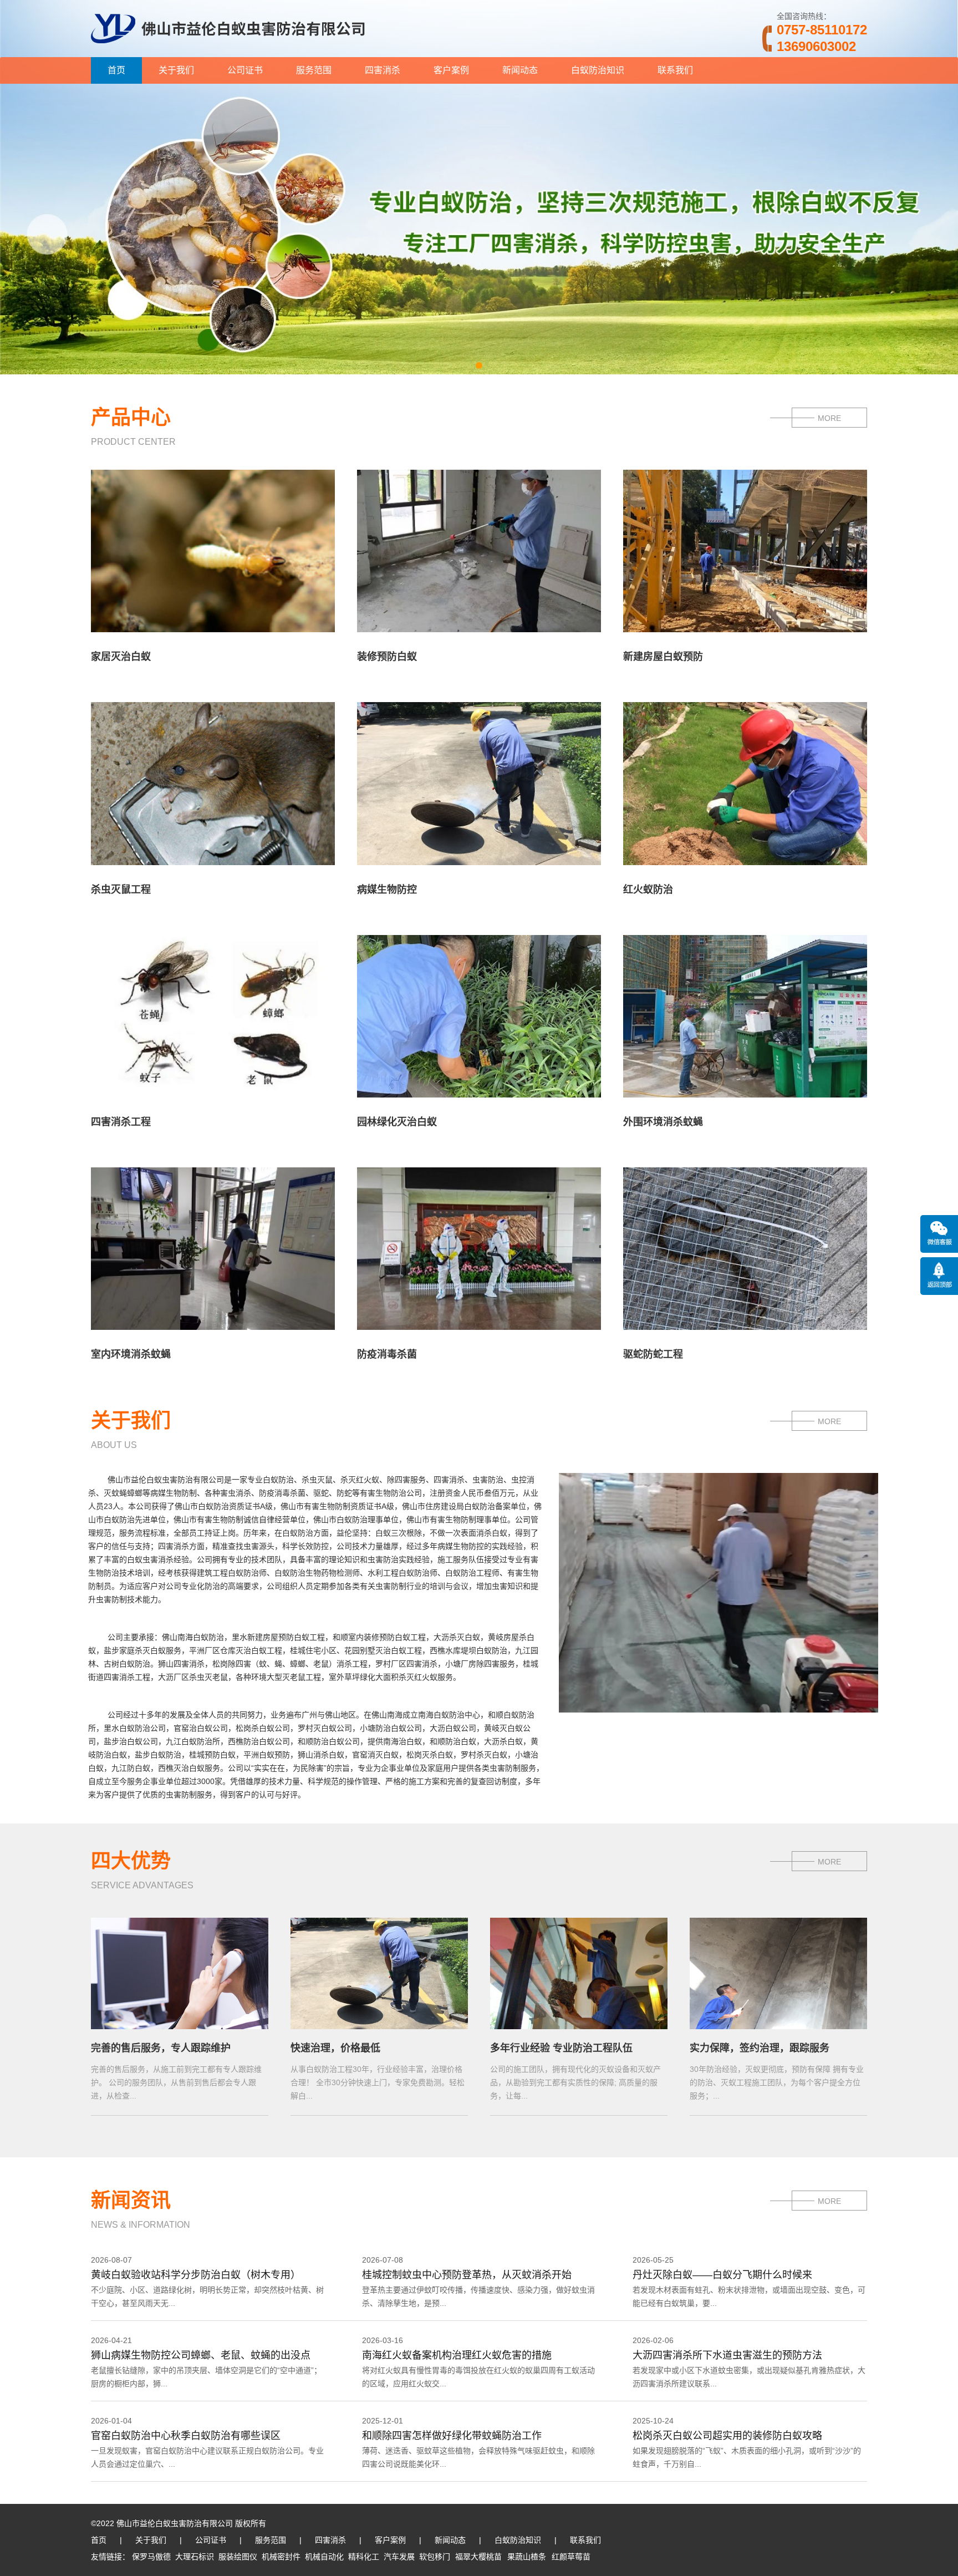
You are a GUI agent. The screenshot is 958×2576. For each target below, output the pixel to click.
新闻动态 (520, 70)
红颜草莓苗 (571, 2557)
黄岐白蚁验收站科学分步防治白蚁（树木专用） (196, 2275)
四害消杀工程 (121, 1122)
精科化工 (364, 2557)
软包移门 (435, 2557)
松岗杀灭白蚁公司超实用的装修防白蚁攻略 (727, 2436)
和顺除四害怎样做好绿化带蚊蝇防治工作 (452, 2436)
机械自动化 (324, 2557)
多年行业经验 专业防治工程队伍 (561, 2048)
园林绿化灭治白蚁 (397, 1122)
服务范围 (314, 70)
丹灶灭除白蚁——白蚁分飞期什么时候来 (722, 2275)
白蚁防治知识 (598, 70)
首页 (116, 70)
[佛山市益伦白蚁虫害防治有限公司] (228, 53)
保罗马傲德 (151, 2557)
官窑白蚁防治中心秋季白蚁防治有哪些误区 (186, 2436)
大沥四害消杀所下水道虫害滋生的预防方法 (727, 2355)
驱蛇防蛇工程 (653, 1354)
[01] (479, 370)
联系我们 (675, 70)
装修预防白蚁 (387, 657)
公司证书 (245, 70)
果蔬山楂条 (527, 2557)
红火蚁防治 (648, 890)
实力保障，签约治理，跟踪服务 (760, 2048)
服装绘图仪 (238, 2557)
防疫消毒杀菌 (387, 1354)
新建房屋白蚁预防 (663, 657)
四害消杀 (383, 70)
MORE (829, 418)
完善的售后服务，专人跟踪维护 (161, 2048)
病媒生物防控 (387, 890)
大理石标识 (195, 2557)
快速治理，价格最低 (335, 2048)
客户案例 (451, 70)
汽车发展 (399, 2557)
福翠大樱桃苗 (478, 2557)
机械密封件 (281, 2557)
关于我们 (176, 70)
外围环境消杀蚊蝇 (663, 1122)
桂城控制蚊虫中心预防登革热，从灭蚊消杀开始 (467, 2275)
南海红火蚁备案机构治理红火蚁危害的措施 (457, 2355)
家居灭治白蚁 (121, 657)
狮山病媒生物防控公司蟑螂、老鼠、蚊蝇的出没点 (201, 2355)
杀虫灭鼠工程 (121, 890)
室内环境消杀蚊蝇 (131, 1354)
